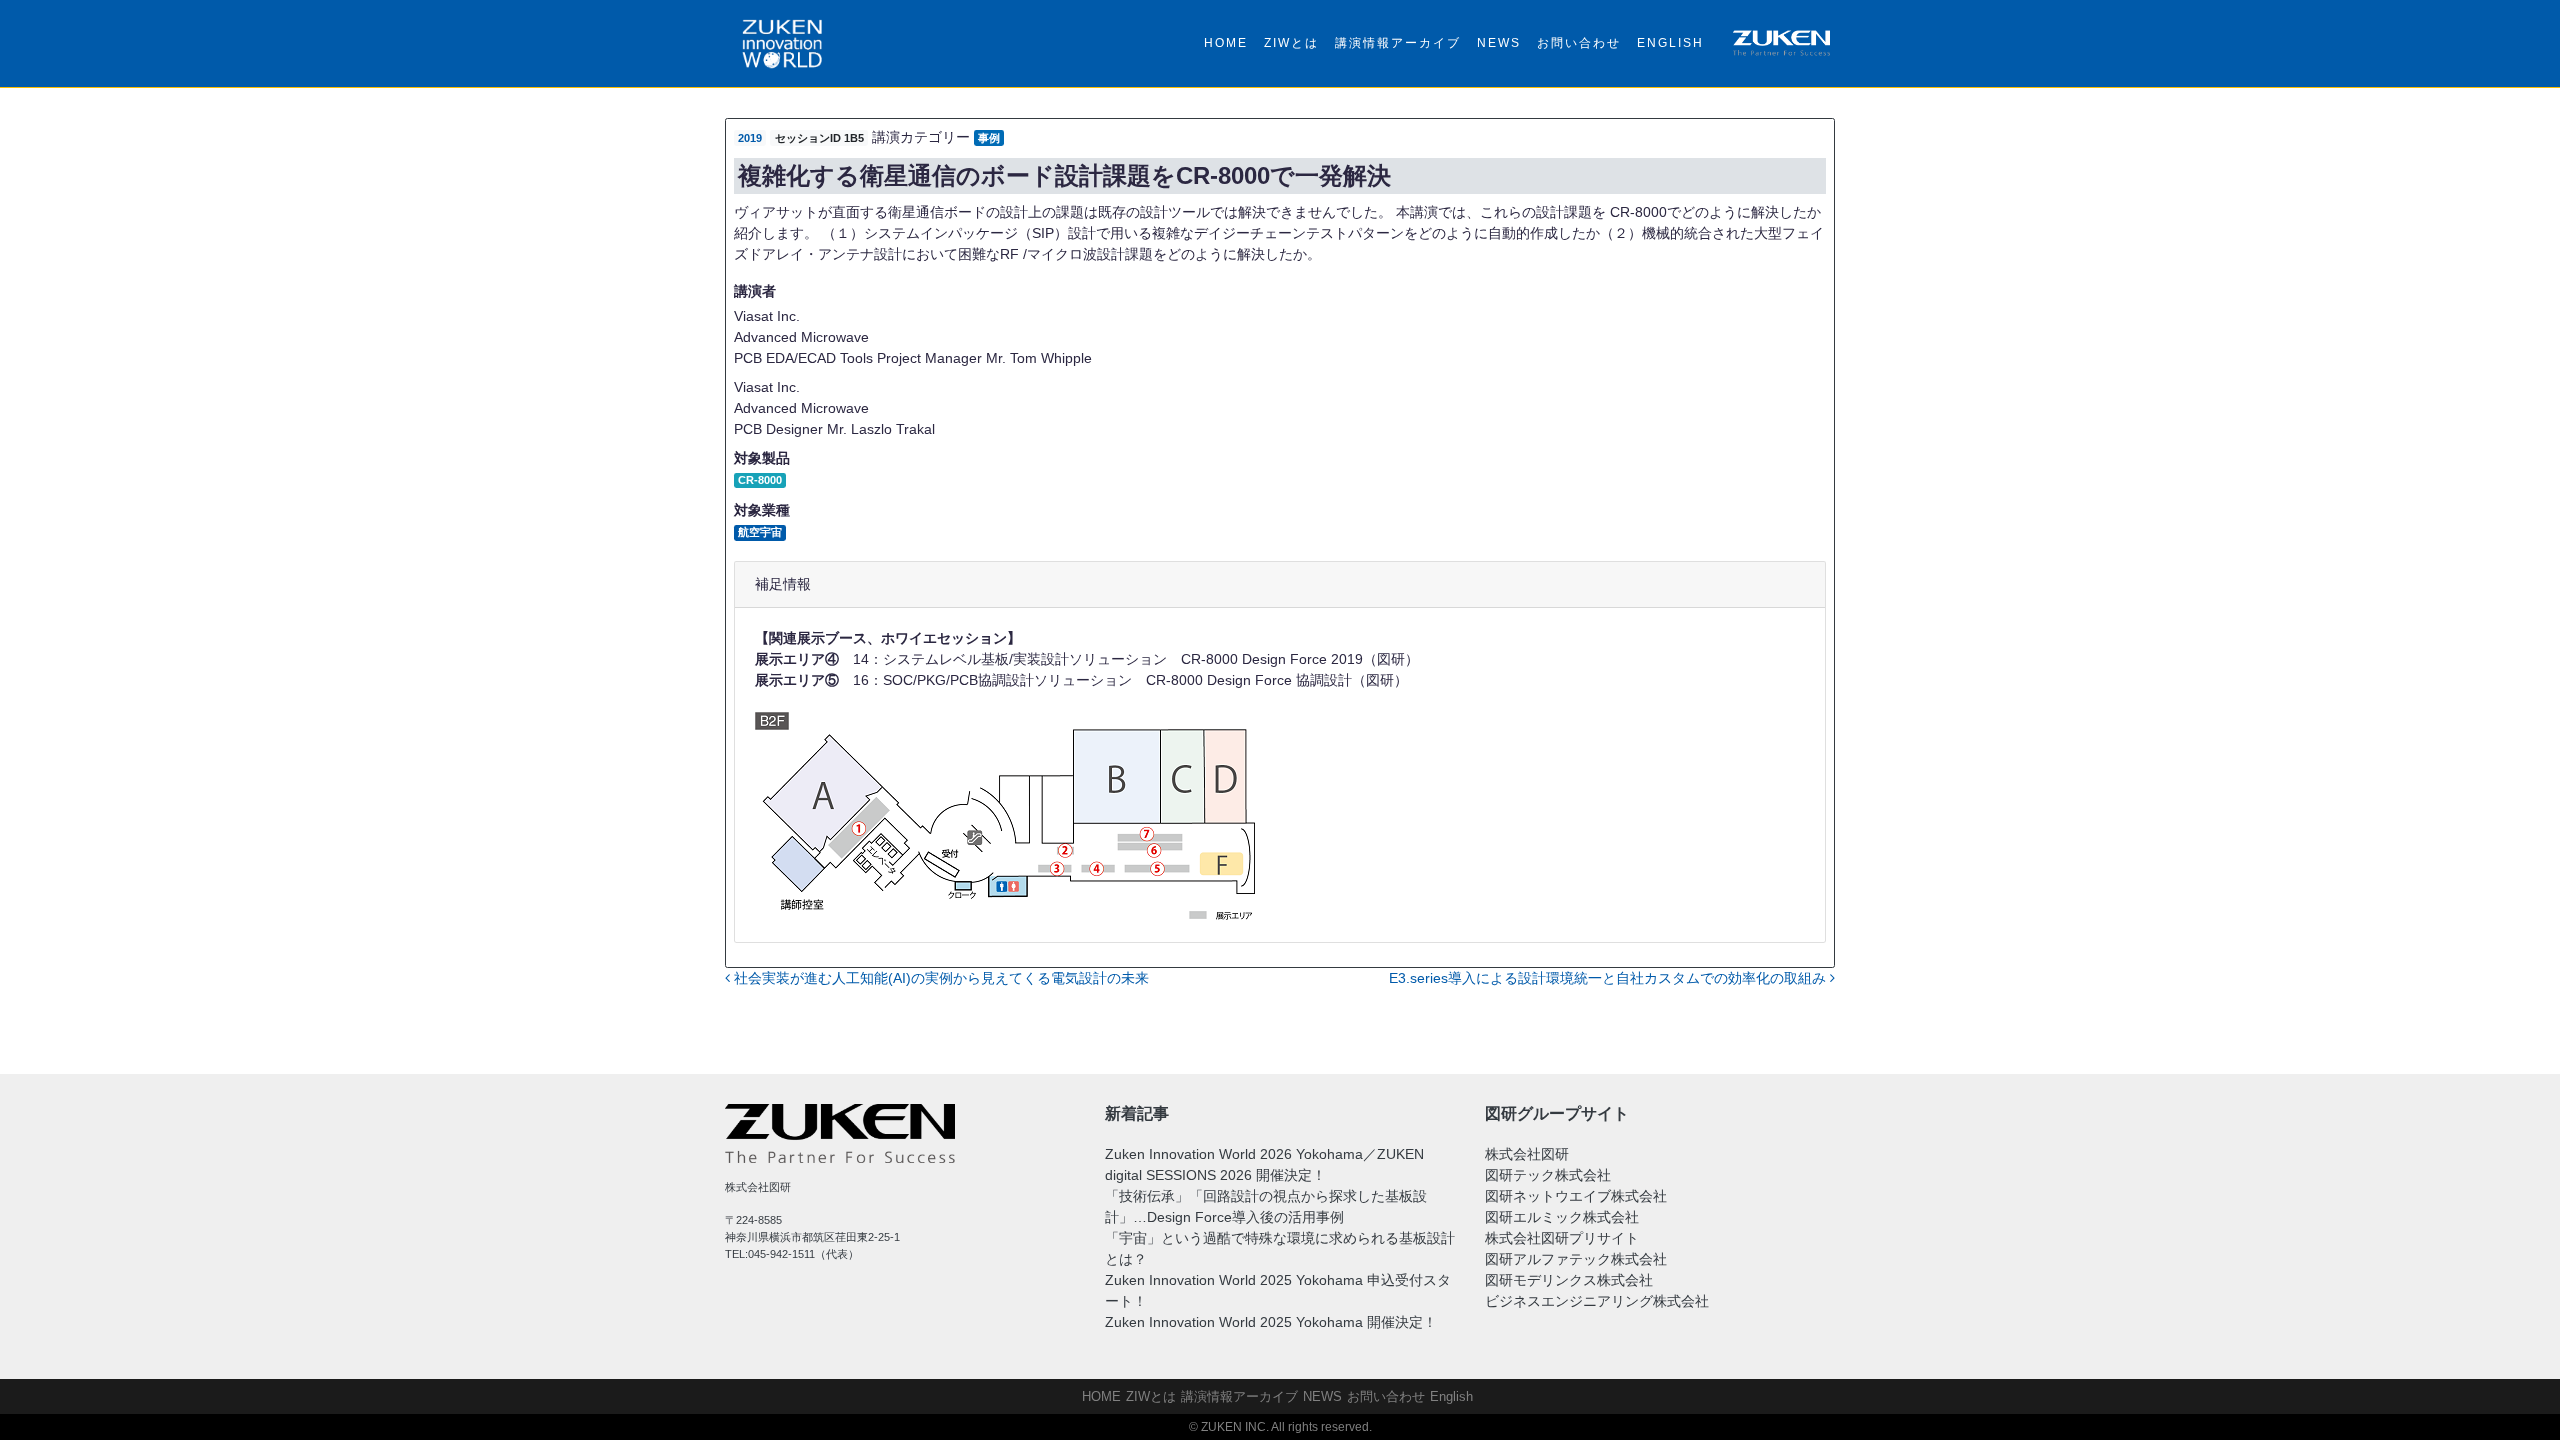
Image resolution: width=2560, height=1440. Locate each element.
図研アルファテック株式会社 (1576, 1259)
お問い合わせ (1579, 43)
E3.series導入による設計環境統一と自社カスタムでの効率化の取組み (1609, 978)
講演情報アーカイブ (1398, 43)
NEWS (1499, 43)
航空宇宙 (760, 532)
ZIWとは (1291, 43)
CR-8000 (760, 480)
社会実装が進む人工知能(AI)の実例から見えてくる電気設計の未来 (939, 978)
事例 (989, 138)
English (1670, 43)
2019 (750, 138)
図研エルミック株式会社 (1562, 1217)
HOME (1226, 43)
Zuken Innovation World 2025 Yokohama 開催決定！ (1271, 1322)
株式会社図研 (1527, 1154)
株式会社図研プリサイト (1562, 1238)
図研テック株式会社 (1548, 1175)
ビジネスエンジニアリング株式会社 (1597, 1301)
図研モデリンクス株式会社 (1569, 1280)
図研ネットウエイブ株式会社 (1576, 1196)
